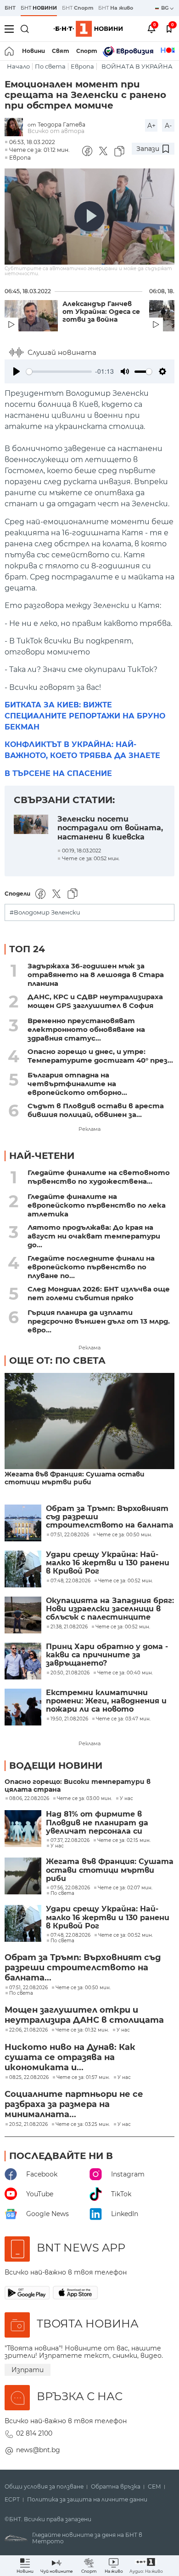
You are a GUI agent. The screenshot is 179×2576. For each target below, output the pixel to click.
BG (165, 8)
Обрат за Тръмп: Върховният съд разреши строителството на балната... (83, 1968)
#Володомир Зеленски (45, 912)
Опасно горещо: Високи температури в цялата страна (78, 1786)
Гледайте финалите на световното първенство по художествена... (99, 1177)
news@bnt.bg (38, 2450)
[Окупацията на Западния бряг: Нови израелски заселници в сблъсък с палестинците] (23, 1615)
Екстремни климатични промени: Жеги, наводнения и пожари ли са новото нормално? (106, 1701)
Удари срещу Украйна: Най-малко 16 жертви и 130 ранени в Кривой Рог (108, 1563)
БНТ (10, 8)
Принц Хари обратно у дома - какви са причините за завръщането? (107, 1655)
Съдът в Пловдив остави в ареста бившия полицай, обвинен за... (96, 1110)
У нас (126, 1799)
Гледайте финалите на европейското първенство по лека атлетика (97, 1205)
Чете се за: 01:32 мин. (82, 2030)
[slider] (59, 372)
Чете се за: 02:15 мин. (124, 1841)
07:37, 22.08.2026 (70, 1841)
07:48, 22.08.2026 (70, 1935)
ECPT (12, 2500)
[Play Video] (89, 216)
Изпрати (28, 2370)
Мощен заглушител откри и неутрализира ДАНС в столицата (84, 2015)
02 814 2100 (34, 2433)
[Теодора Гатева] (16, 128)
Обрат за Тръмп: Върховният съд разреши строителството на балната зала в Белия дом (110, 1517)
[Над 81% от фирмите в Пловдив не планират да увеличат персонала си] (23, 1829)
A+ (151, 126)
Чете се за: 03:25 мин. (83, 2124)
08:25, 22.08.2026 (29, 2078)
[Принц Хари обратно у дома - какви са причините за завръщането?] (23, 1661)
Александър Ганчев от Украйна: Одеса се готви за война (101, 312)
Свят (61, 51)
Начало (18, 67)
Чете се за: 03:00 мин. (84, 1799)
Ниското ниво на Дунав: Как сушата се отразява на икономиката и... (70, 2057)
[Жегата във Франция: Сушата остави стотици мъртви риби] (89, 1421)
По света (50, 67)
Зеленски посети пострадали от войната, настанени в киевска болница (110, 827)
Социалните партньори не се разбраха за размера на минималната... (74, 2104)
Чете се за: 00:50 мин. (83, 1988)
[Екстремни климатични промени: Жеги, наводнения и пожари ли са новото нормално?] (23, 1707)
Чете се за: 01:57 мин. (83, 2078)
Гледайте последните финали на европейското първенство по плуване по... (91, 1267)
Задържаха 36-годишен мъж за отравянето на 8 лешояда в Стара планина (96, 975)
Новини (34, 51)
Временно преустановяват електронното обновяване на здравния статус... (86, 1029)
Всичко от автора (56, 131)
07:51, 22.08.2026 (28, 1988)
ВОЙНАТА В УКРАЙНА (137, 67)
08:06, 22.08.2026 (29, 1799)
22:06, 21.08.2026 (28, 2030)
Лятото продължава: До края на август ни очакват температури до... (94, 1236)
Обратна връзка (116, 2487)
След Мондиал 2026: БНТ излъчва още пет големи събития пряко (99, 1293)
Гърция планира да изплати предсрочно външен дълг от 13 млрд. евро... (99, 1321)
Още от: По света (57, 1360)
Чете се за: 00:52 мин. (126, 1935)
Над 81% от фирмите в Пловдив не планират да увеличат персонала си (97, 1823)
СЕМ (154, 2487)
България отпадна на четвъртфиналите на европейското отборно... (77, 1084)
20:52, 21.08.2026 (28, 2124)
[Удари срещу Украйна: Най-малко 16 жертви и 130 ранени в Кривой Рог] (23, 1569)
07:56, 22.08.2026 (70, 1888)
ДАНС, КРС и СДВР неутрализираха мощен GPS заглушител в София (95, 1001)
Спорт (87, 51)
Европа (82, 67)
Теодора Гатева (62, 124)
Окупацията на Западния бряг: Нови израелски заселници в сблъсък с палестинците (110, 1609)
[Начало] (10, 51)
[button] (146, 2566)
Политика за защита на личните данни (87, 2500)
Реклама (89, 1129)
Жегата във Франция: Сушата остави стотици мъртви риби (75, 1478)
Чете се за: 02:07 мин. (125, 1888)
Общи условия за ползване (44, 2487)
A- (168, 126)
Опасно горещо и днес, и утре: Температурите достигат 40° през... (100, 1056)
